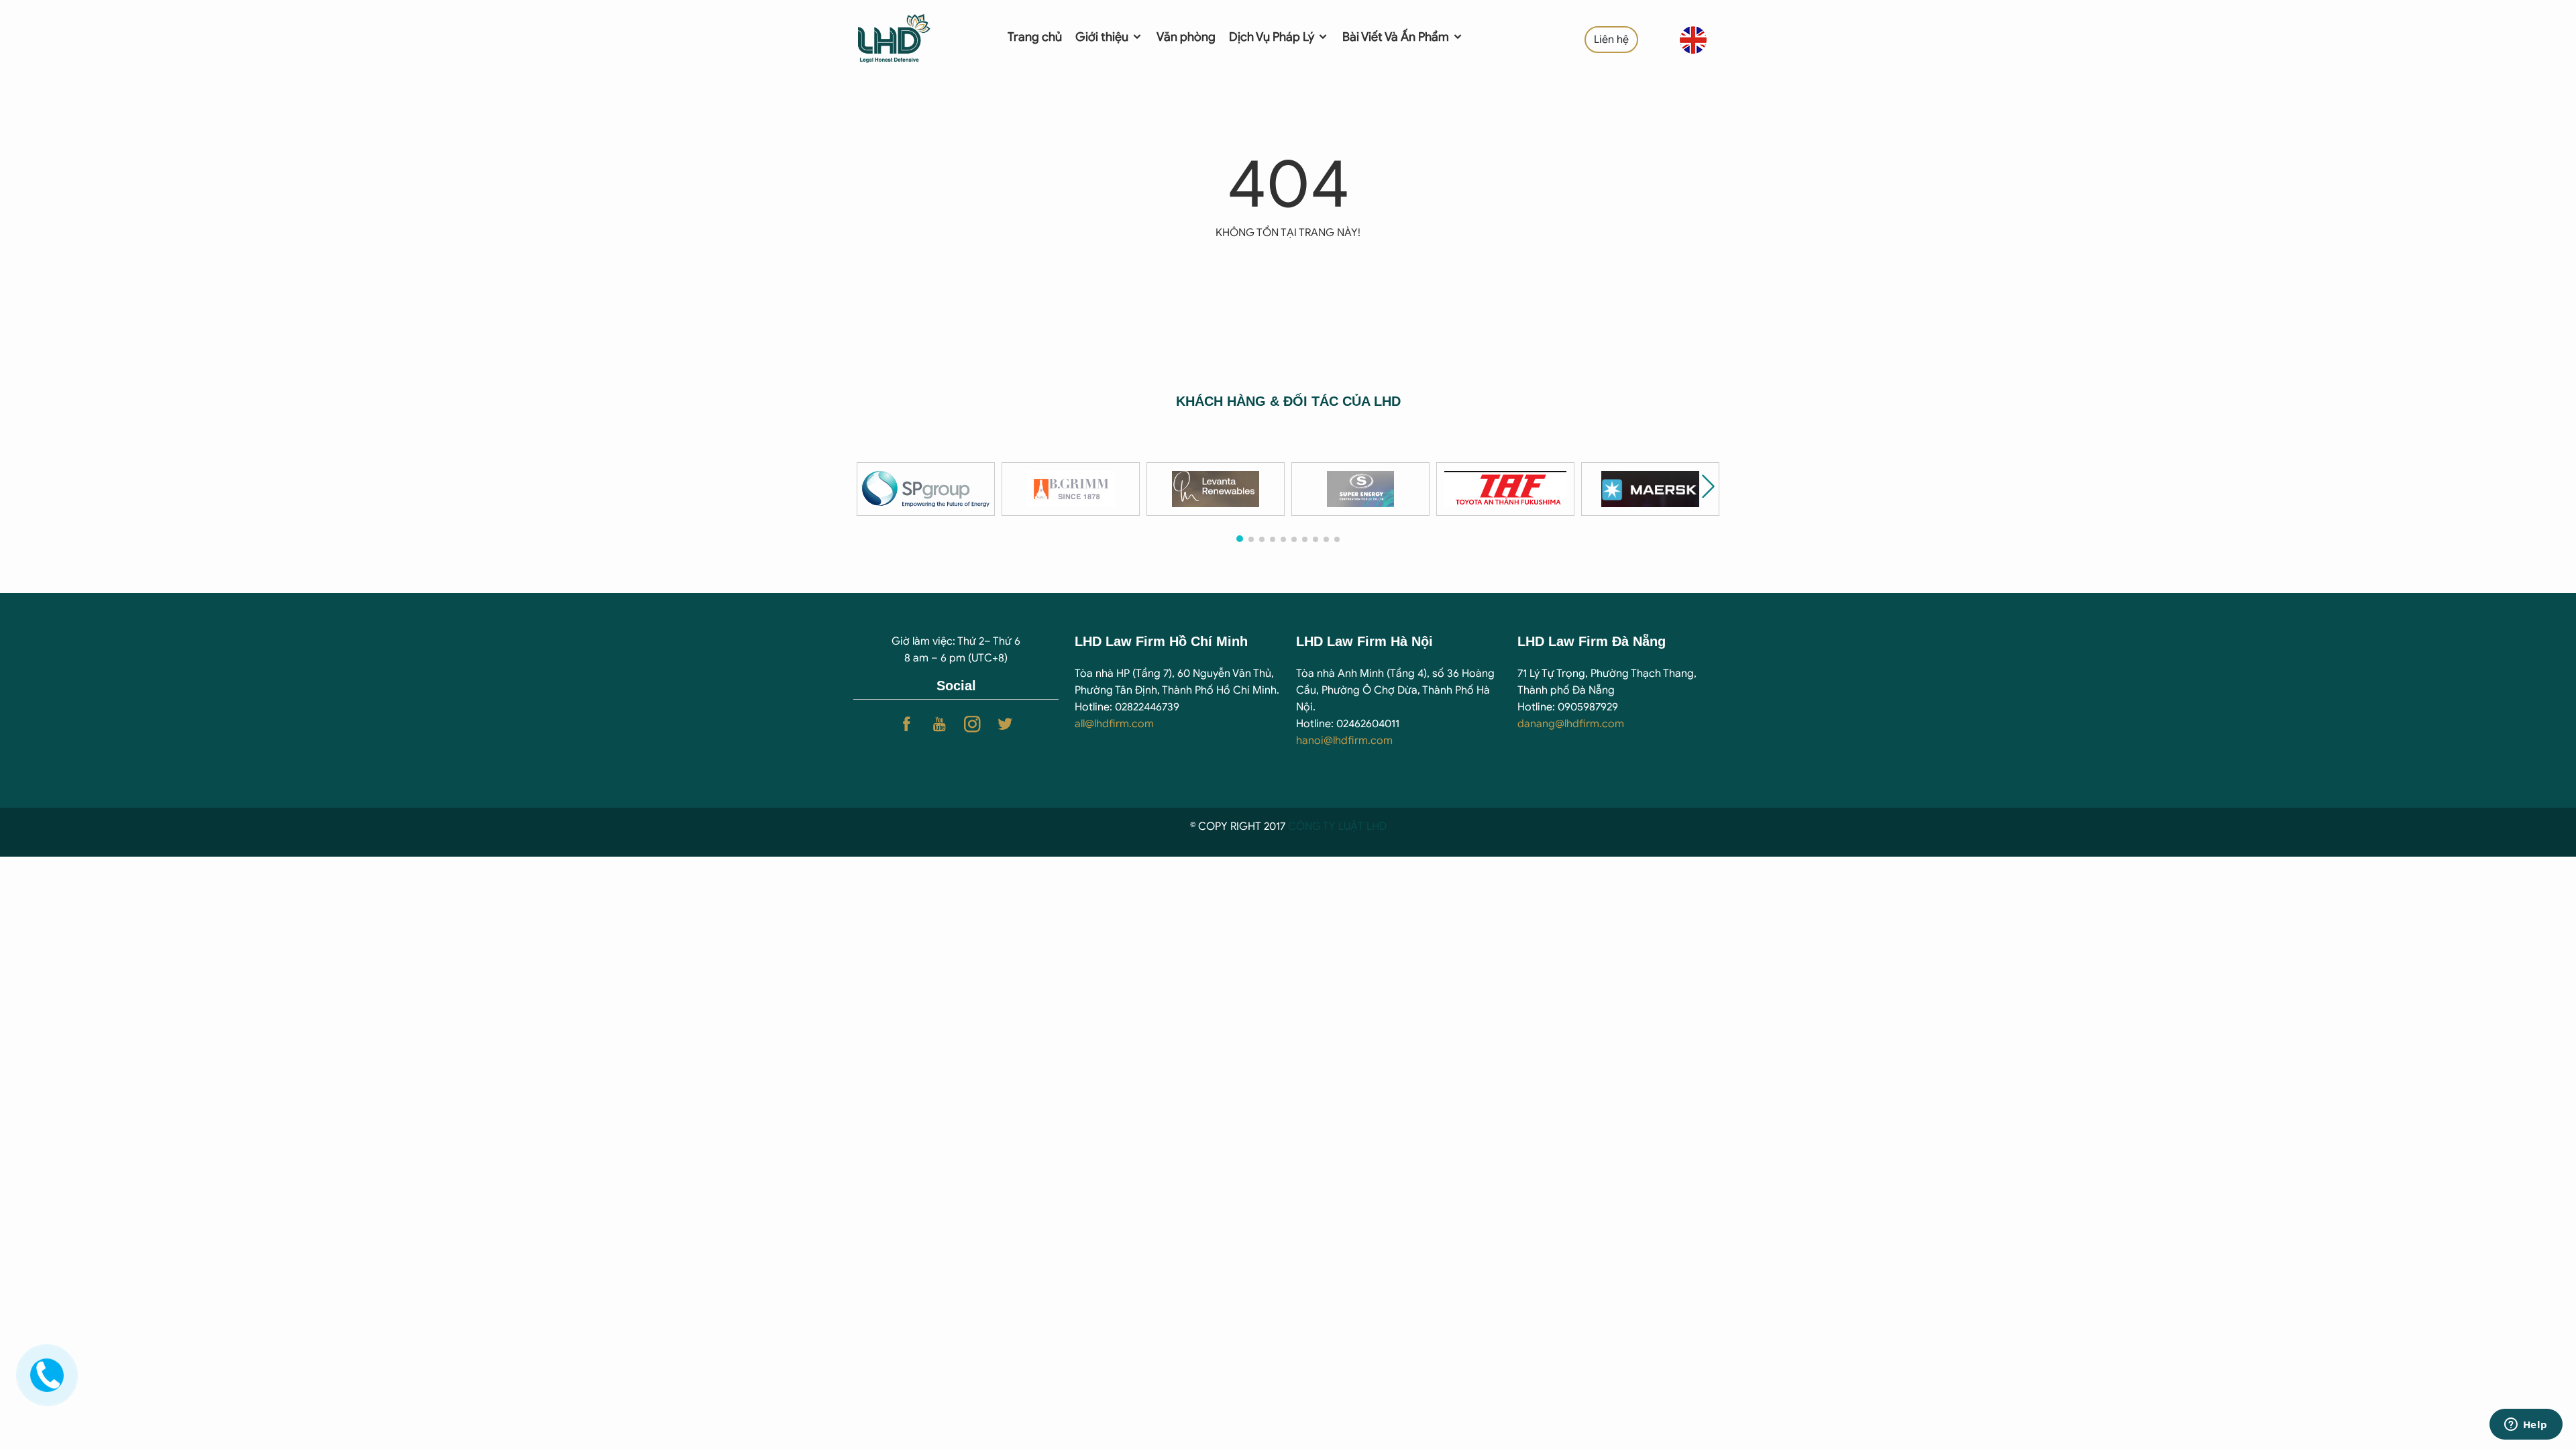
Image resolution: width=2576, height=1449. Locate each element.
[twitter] (1005, 724)
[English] (1693, 40)
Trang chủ (1035, 37)
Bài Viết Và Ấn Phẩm (1397, 37)
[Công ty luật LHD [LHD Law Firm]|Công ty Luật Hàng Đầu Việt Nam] (913, 37)
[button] (1708, 486)
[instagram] (972, 724)
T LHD (1372, 826)
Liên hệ (1611, 40)
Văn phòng (1186, 37)
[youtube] (940, 724)
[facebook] (907, 724)
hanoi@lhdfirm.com (1344, 741)
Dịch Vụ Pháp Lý (1273, 37)
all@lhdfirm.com (1114, 724)
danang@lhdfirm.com (1571, 724)
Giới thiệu (1103, 37)
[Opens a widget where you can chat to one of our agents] (2526, 1426)
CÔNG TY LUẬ (1323, 826)
